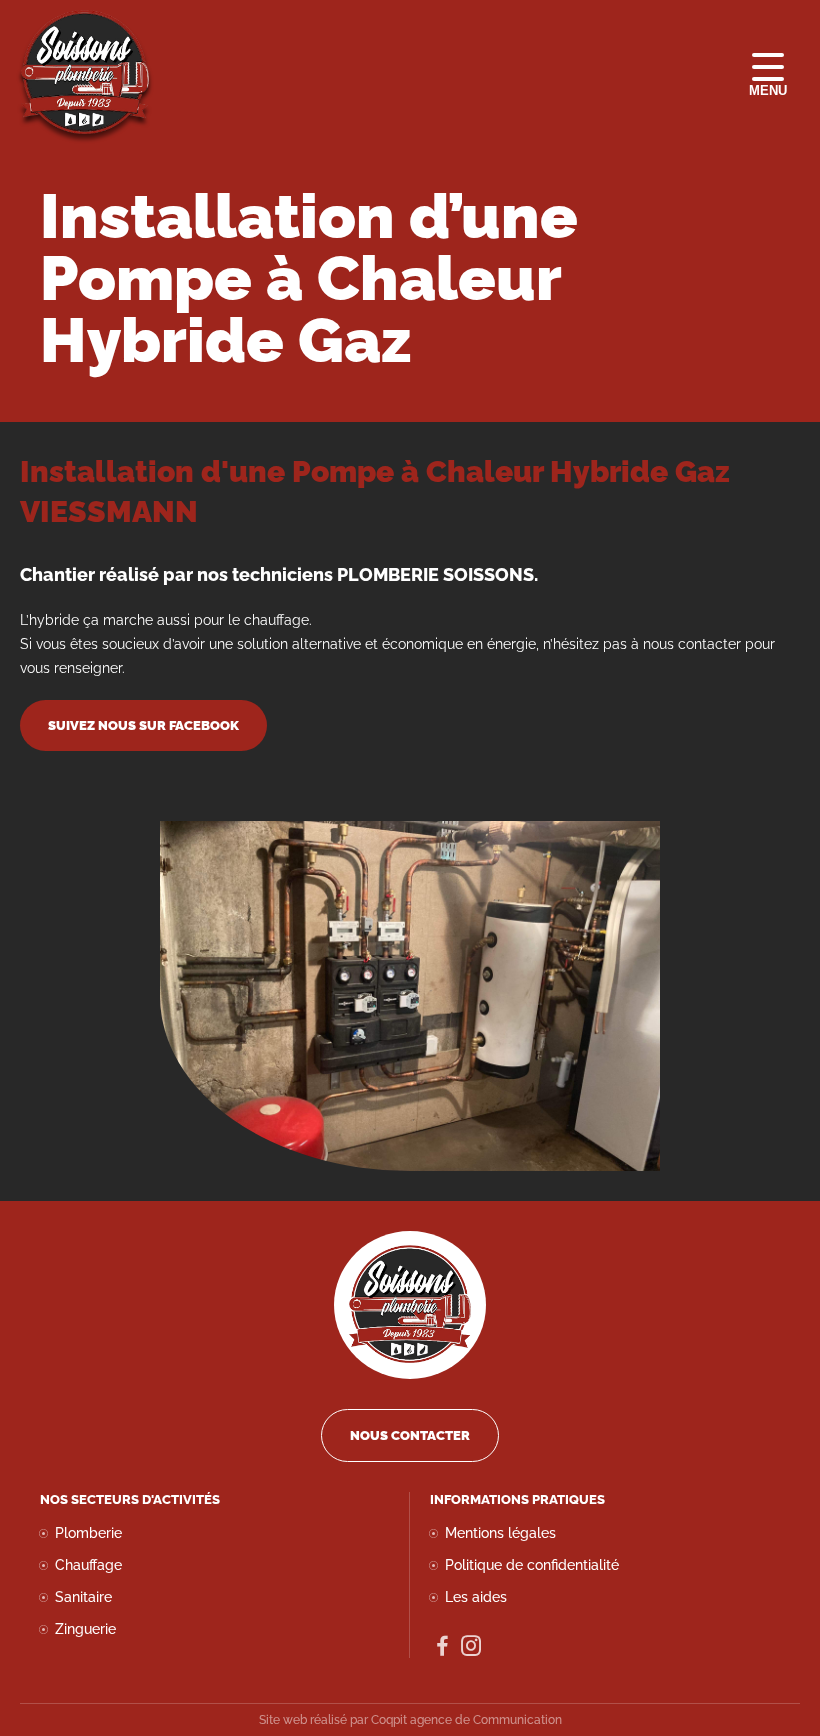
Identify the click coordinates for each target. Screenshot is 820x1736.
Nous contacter (410, 1435)
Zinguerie (85, 1629)
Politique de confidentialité (532, 1565)
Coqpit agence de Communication (466, 1720)
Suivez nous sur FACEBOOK (143, 725)
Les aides (476, 1597)
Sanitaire (83, 1597)
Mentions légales (500, 1533)
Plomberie (88, 1533)
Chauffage (88, 1565)
